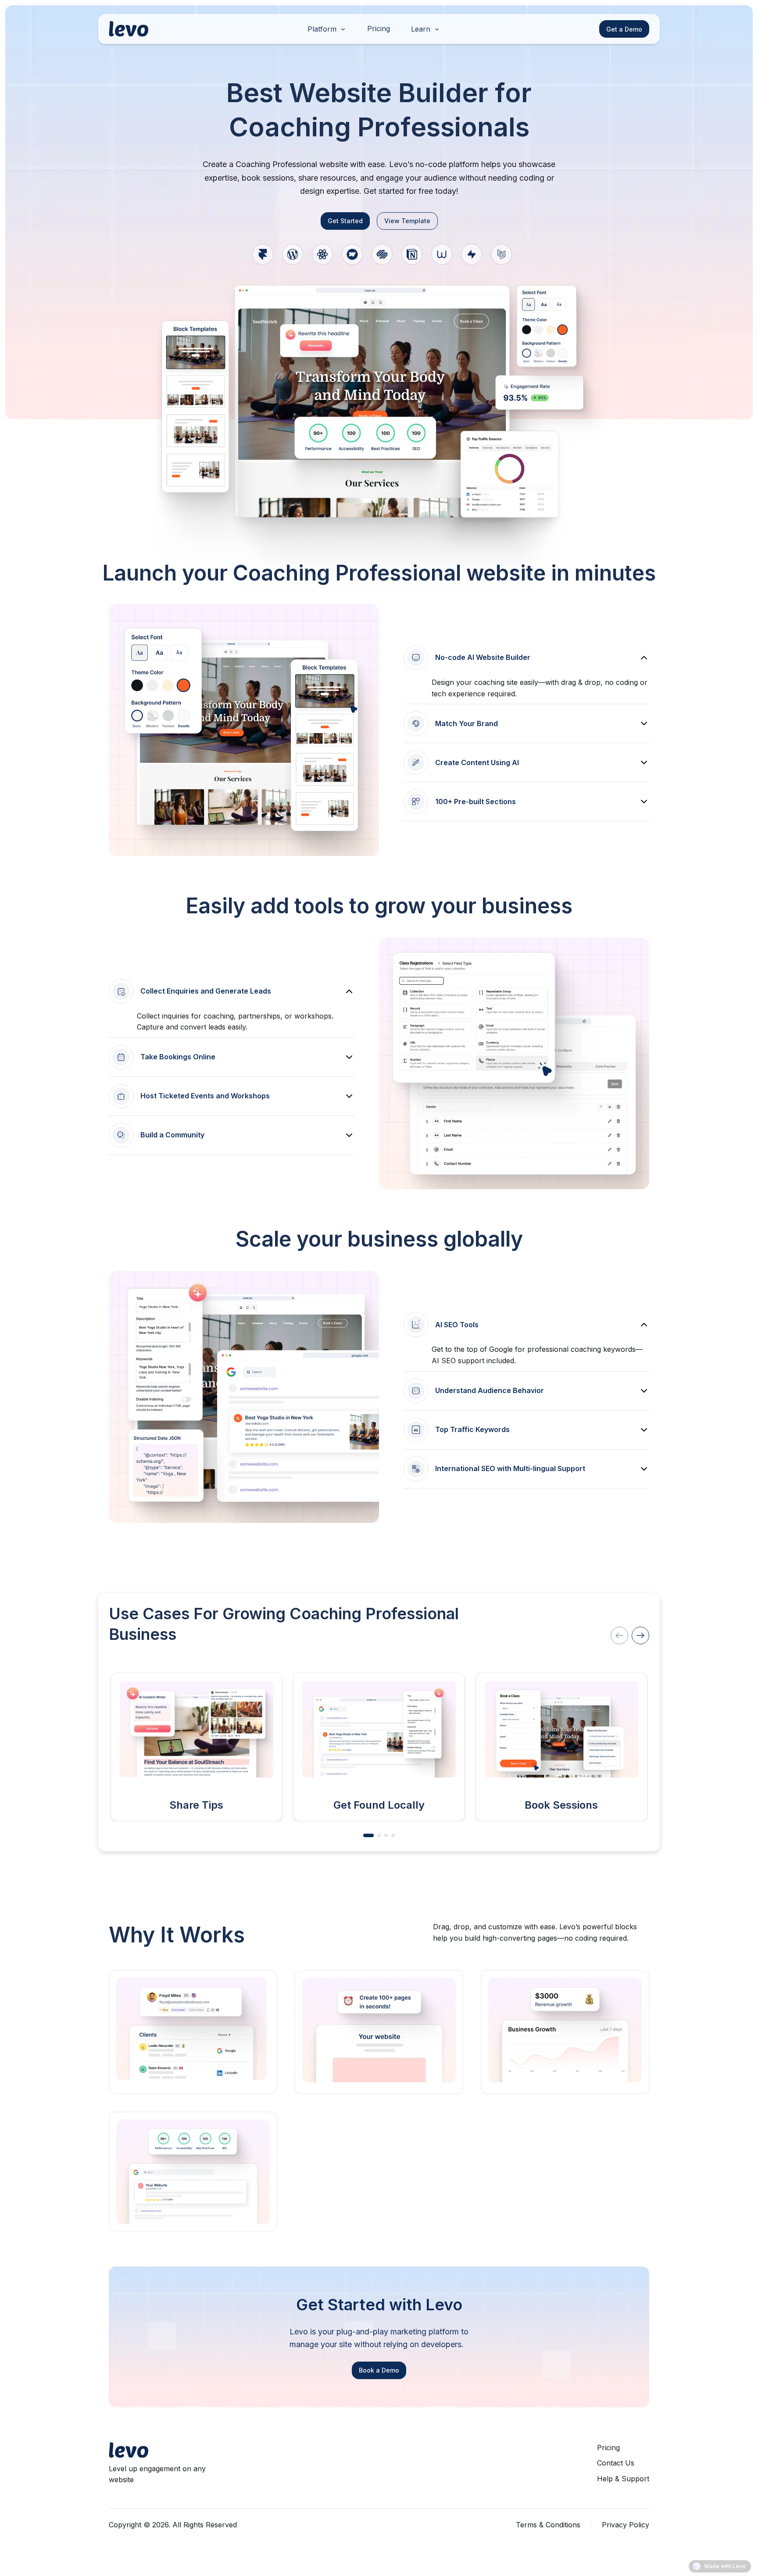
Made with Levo (725, 2566)
